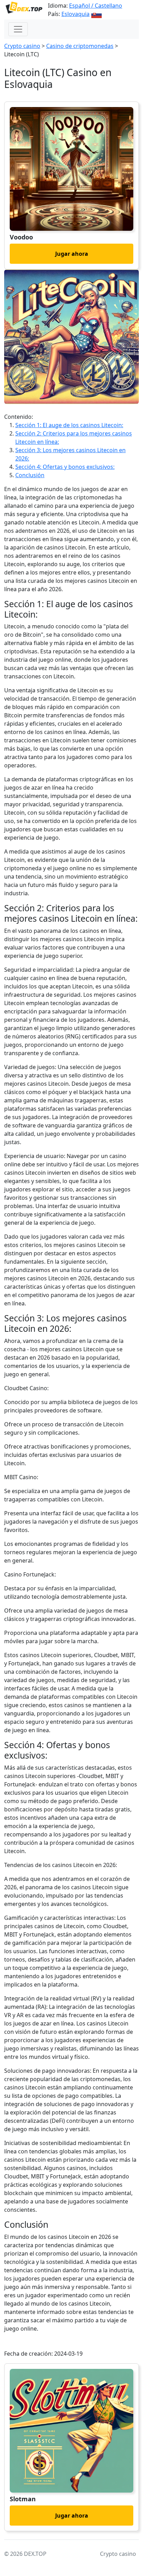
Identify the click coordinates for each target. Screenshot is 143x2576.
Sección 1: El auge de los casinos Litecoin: (69, 425)
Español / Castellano (96, 6)
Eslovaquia (75, 14)
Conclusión (30, 475)
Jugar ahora (72, 254)
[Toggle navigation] (18, 29)
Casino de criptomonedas (80, 46)
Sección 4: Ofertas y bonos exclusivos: (65, 467)
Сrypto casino (22, 46)
